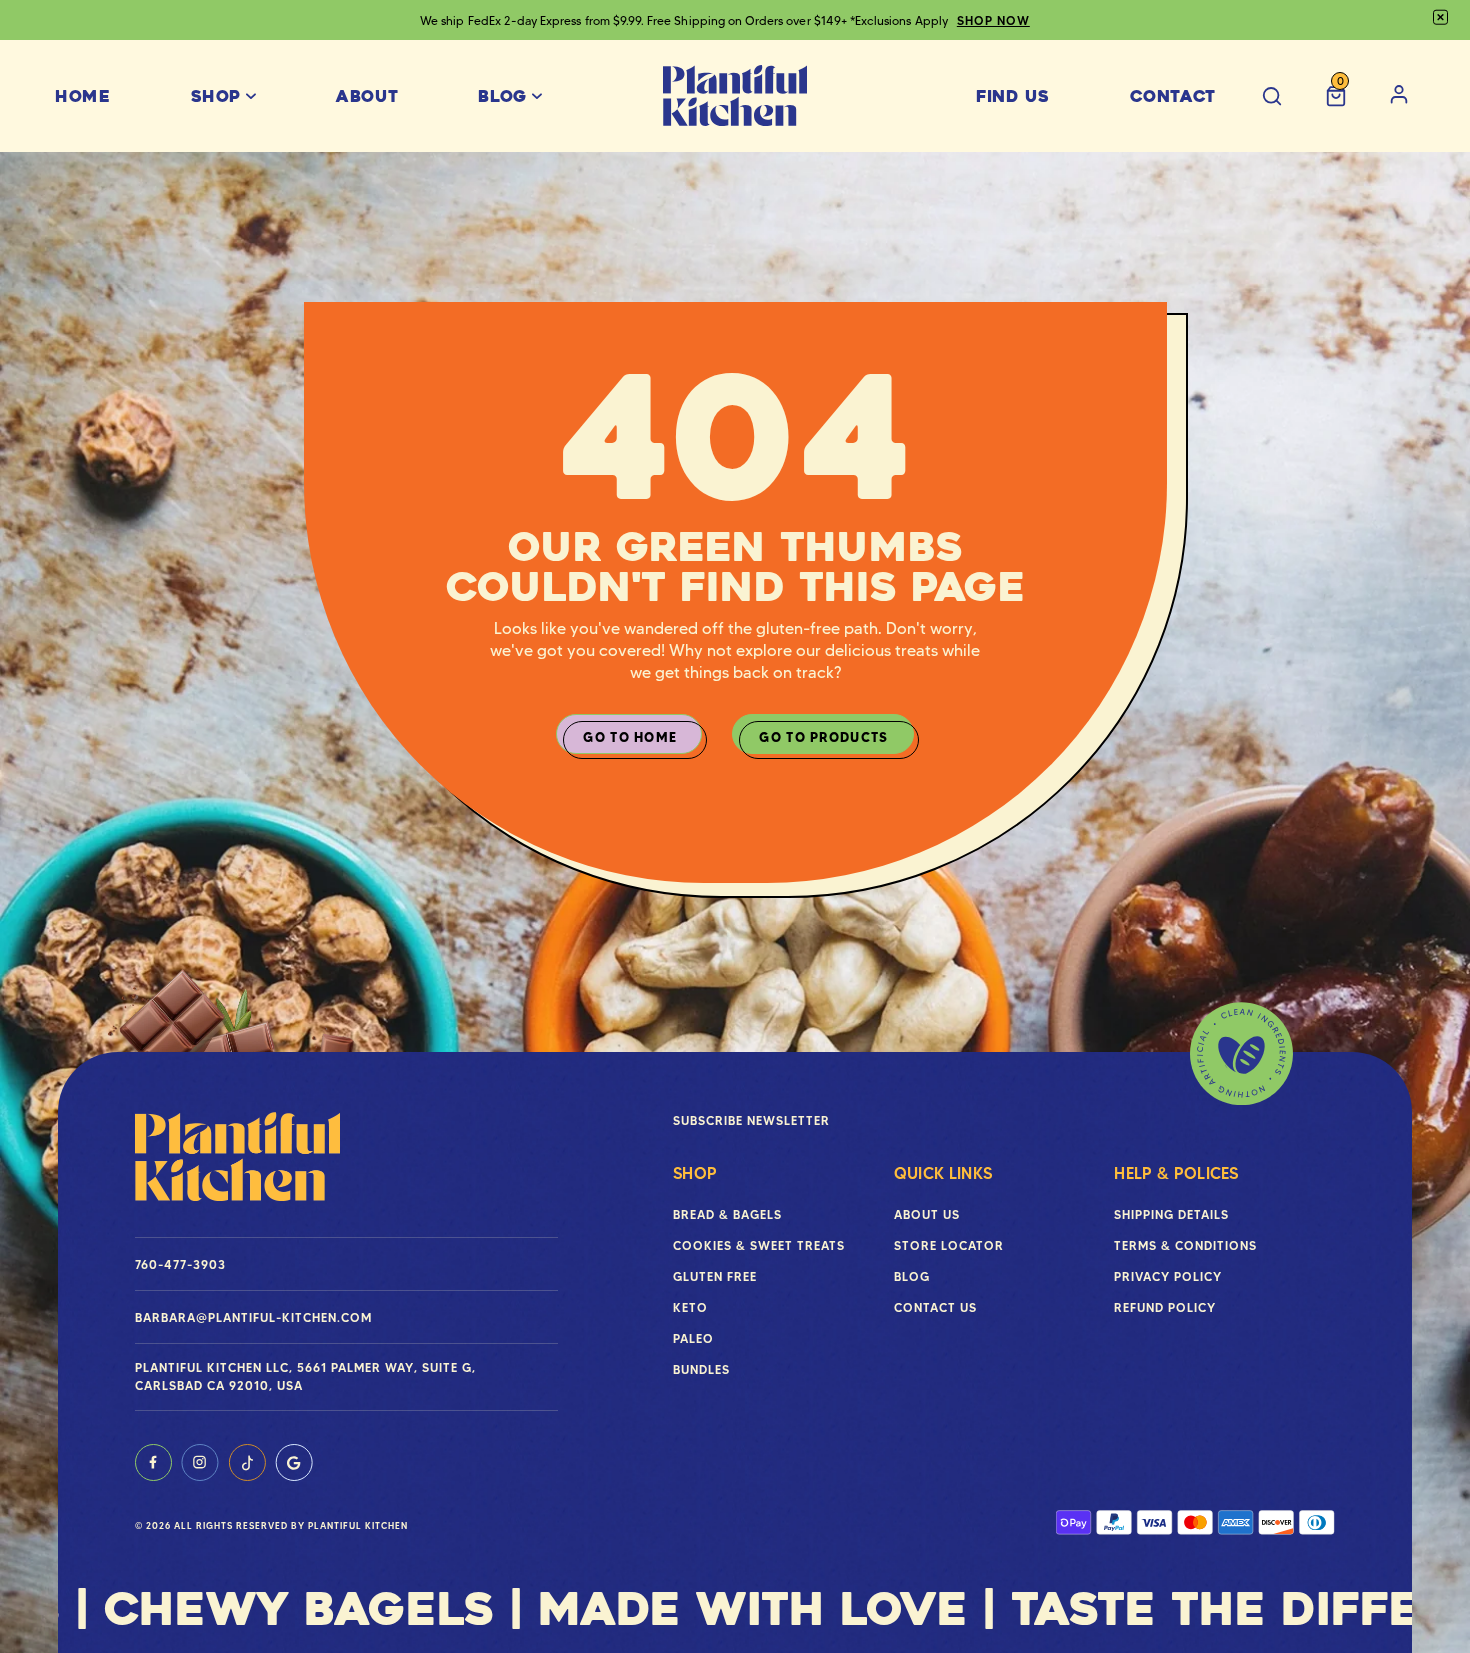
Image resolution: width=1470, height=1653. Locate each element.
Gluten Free (715, 1276)
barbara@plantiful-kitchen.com (253, 1317)
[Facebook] (153, 1462)
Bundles (701, 1369)
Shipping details (1171, 1214)
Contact (1173, 96)
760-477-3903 (180, 1264)
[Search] (1272, 96)
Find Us (1012, 96)
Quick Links (943, 1173)
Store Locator (949, 1245)
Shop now (1198, 20)
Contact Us (935, 1307)
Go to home (630, 737)
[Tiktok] (247, 1462)
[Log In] (1399, 96)
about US (927, 1214)
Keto (690, 1307)
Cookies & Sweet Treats (759, 1245)
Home (83, 96)
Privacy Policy (1168, 1276)
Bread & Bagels (727, 1214)
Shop (216, 96)
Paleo (693, 1338)
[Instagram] (200, 1462)
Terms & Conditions (1185, 1245)
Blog (502, 96)
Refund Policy (1165, 1307)
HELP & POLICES (1176, 1173)
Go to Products (823, 737)
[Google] (294, 1462)
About (367, 96)
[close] (1440, 17)
